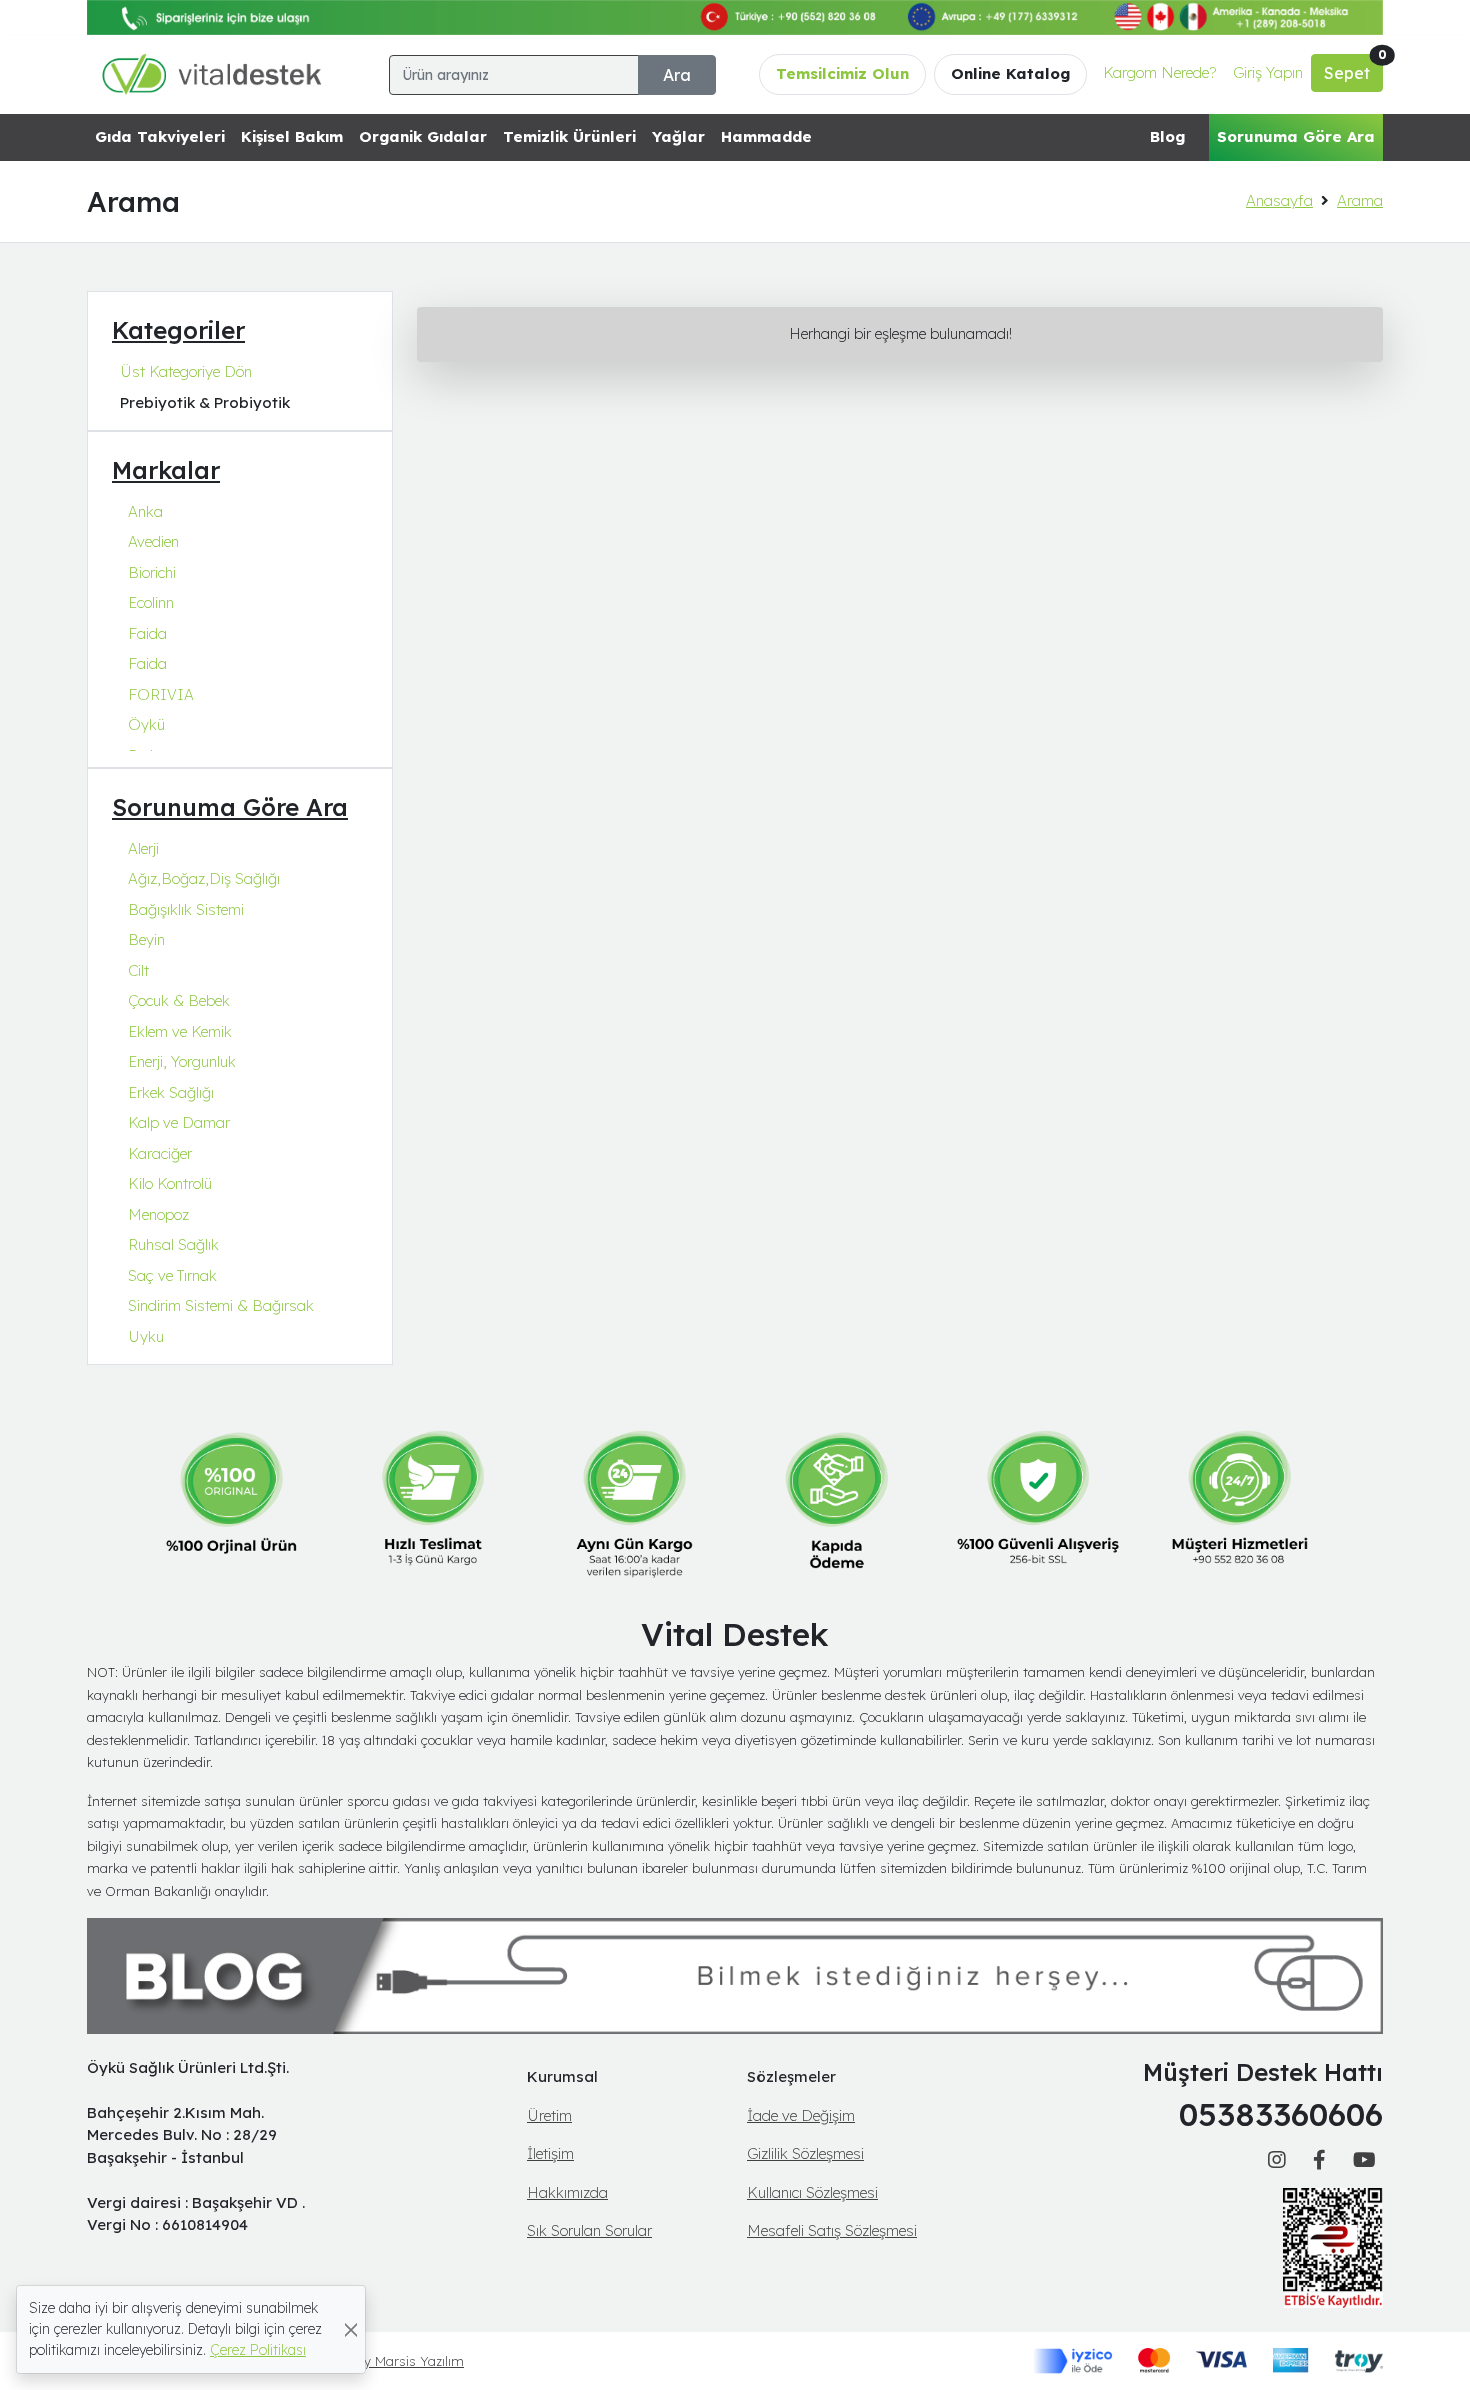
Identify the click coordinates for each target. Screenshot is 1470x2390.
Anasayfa (1279, 200)
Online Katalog (1010, 73)
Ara (677, 75)
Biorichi (152, 572)
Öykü (146, 724)
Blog (1167, 136)
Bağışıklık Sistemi (186, 909)
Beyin (146, 939)
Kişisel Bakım (292, 136)
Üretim (549, 2115)
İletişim (550, 2153)
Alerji (143, 848)
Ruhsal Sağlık (173, 1244)
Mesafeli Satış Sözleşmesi (832, 2230)
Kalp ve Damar (179, 1122)
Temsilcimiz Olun (842, 73)
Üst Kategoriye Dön (186, 371)
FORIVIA (161, 694)
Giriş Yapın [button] (1268, 72)
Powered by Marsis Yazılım (382, 2361)
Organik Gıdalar (423, 136)
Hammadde (766, 136)
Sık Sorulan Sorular (589, 2230)
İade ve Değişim (801, 2115)
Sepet (1353, 68)
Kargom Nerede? (1160, 72)
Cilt (138, 970)
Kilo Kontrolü (170, 1183)
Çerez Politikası (258, 2350)
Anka (145, 511)
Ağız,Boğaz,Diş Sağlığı (204, 878)
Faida (147, 633)
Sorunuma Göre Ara (1296, 136)
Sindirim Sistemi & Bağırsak (221, 1305)
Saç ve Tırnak (172, 1275)
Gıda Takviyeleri (160, 136)
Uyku (146, 1336)
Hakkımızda (567, 2192)
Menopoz (158, 1214)
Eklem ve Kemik (180, 1031)
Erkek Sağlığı (171, 1092)
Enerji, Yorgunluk (182, 1061)
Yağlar (678, 136)
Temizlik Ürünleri (569, 136)
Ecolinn (151, 602)
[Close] (351, 2329)
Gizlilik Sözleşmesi (805, 2153)
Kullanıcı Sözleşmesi (812, 2192)
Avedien (153, 541)
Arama (1360, 200)
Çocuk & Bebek (179, 1000)
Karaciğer (160, 1153)
